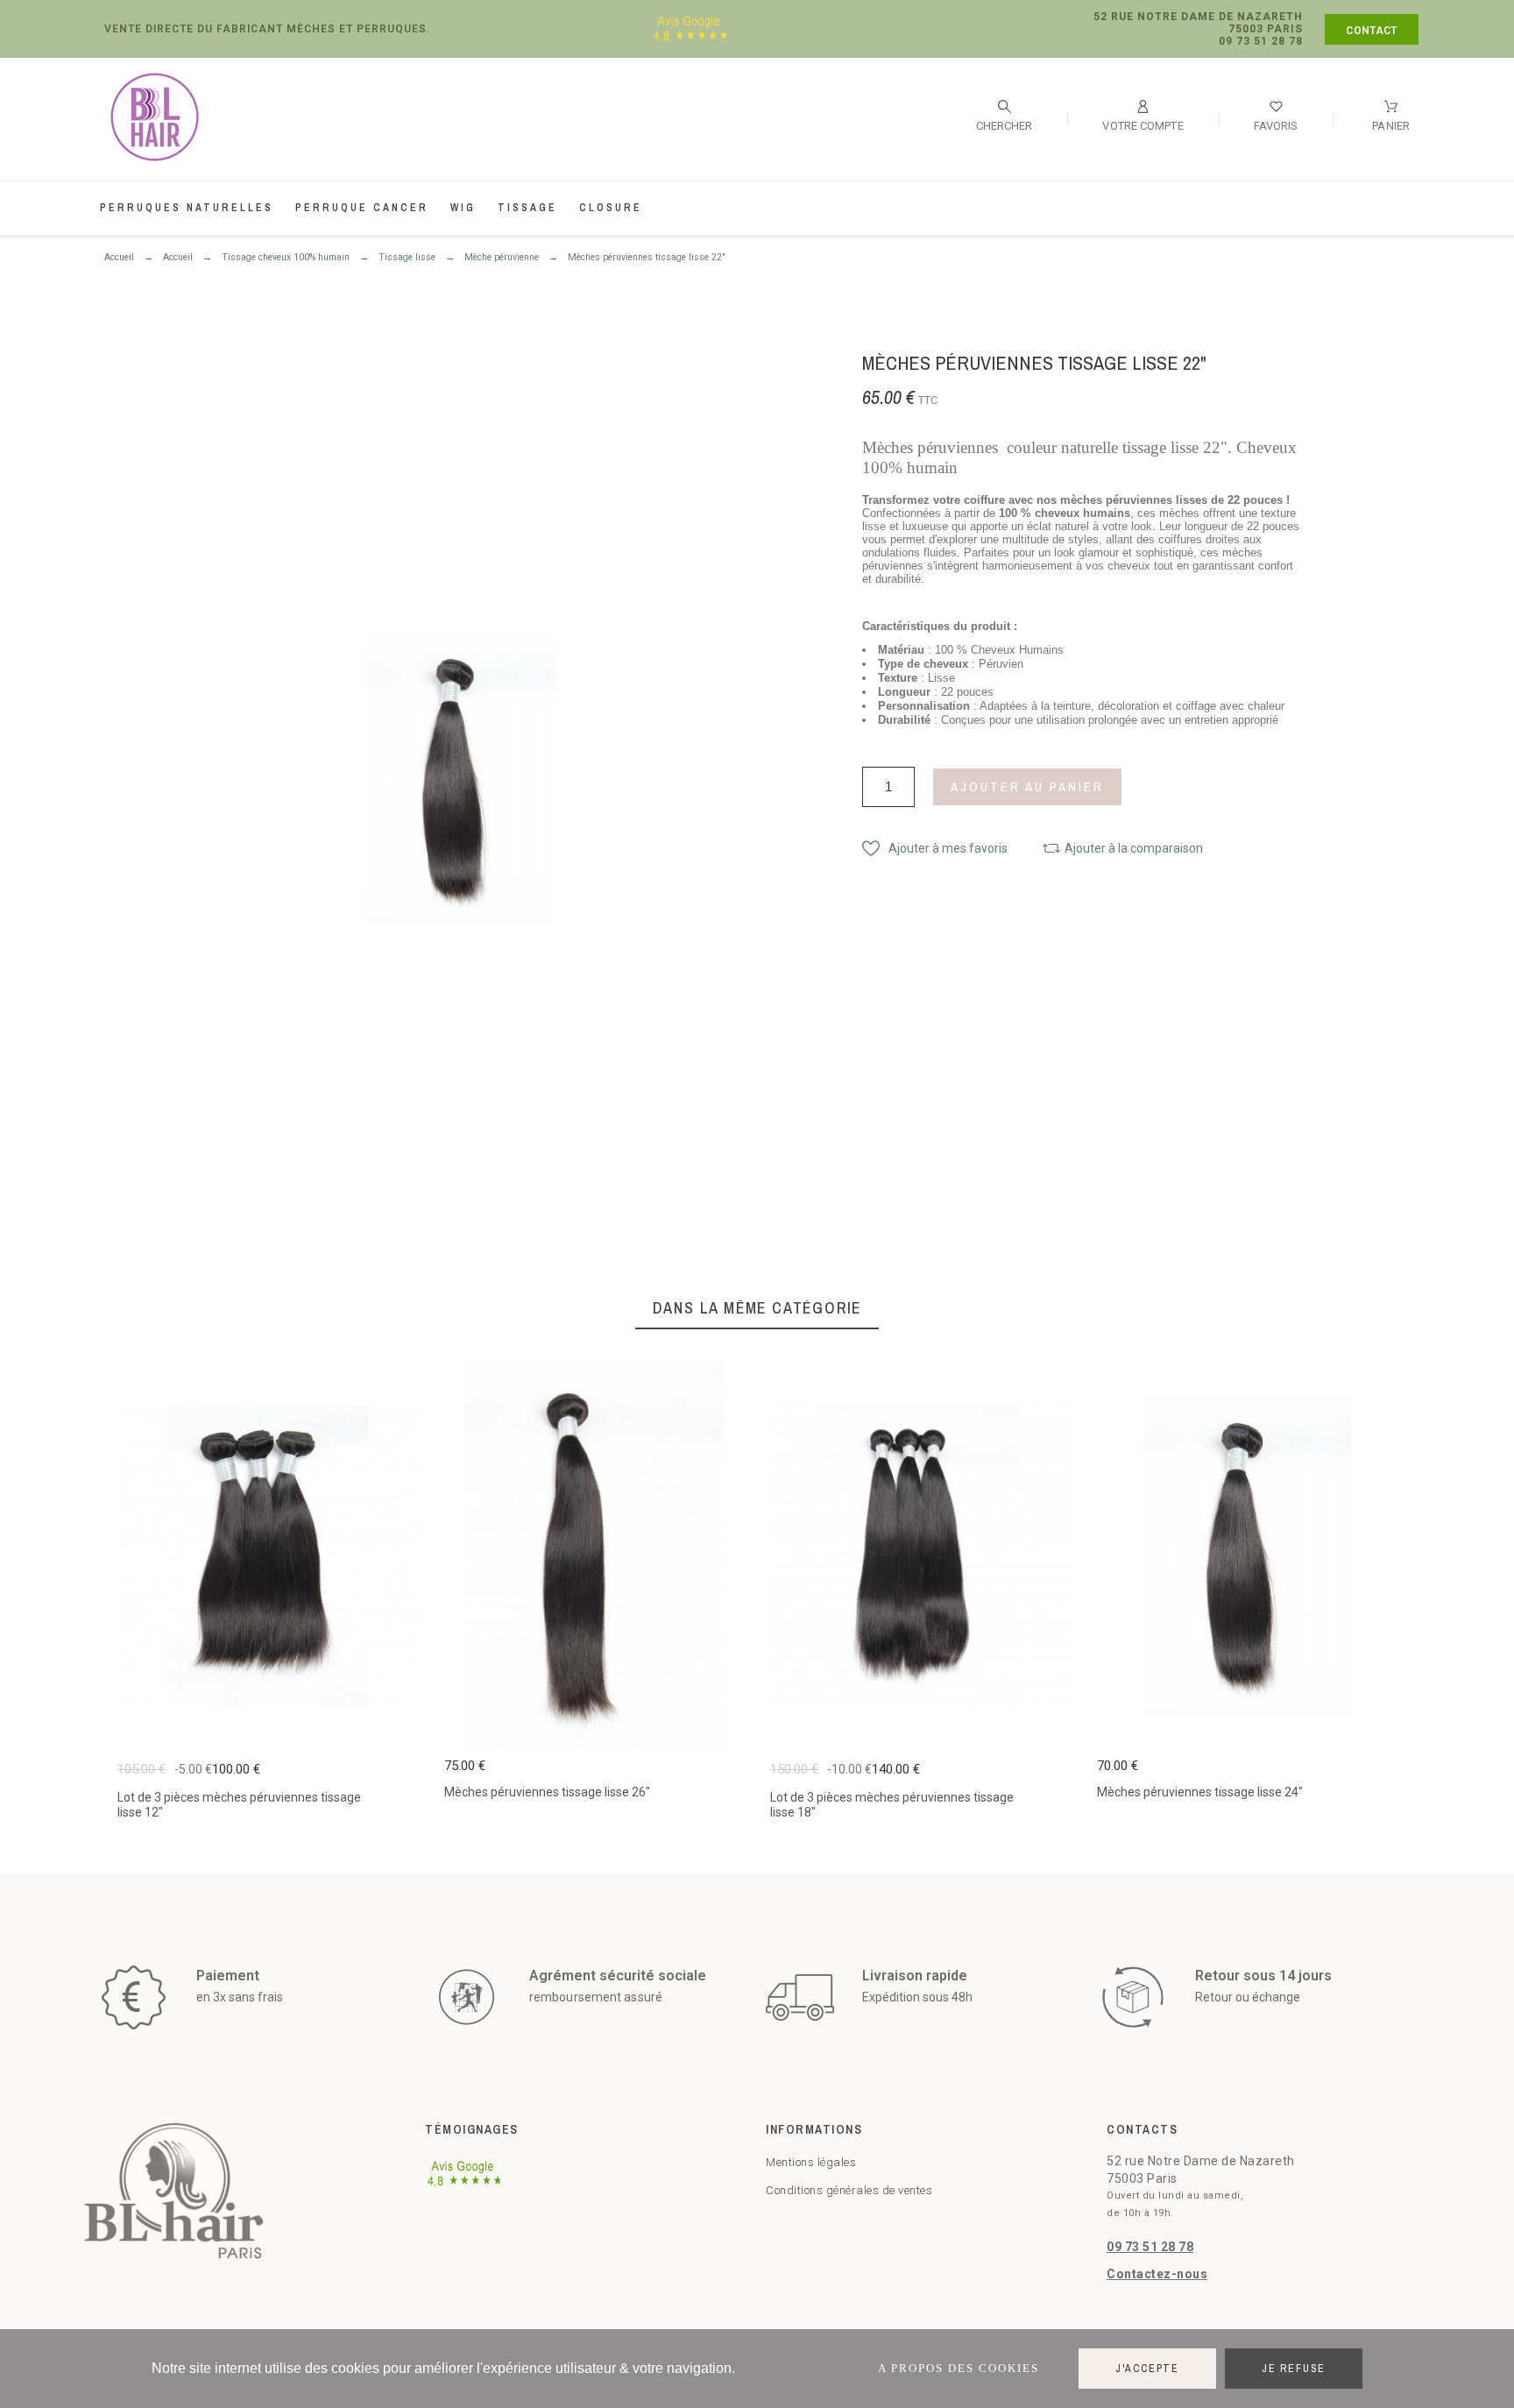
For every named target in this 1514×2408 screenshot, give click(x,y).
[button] (935, 848)
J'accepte (1147, 2369)
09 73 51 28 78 (1150, 2247)
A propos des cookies (959, 2368)
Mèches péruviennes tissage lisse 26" (547, 1792)
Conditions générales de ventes (849, 2190)
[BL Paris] (155, 120)
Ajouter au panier (1027, 786)
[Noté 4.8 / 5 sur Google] (690, 41)
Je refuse (1294, 2369)
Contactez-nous (1157, 2274)
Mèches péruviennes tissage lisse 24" (1200, 1792)
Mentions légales (811, 2162)
